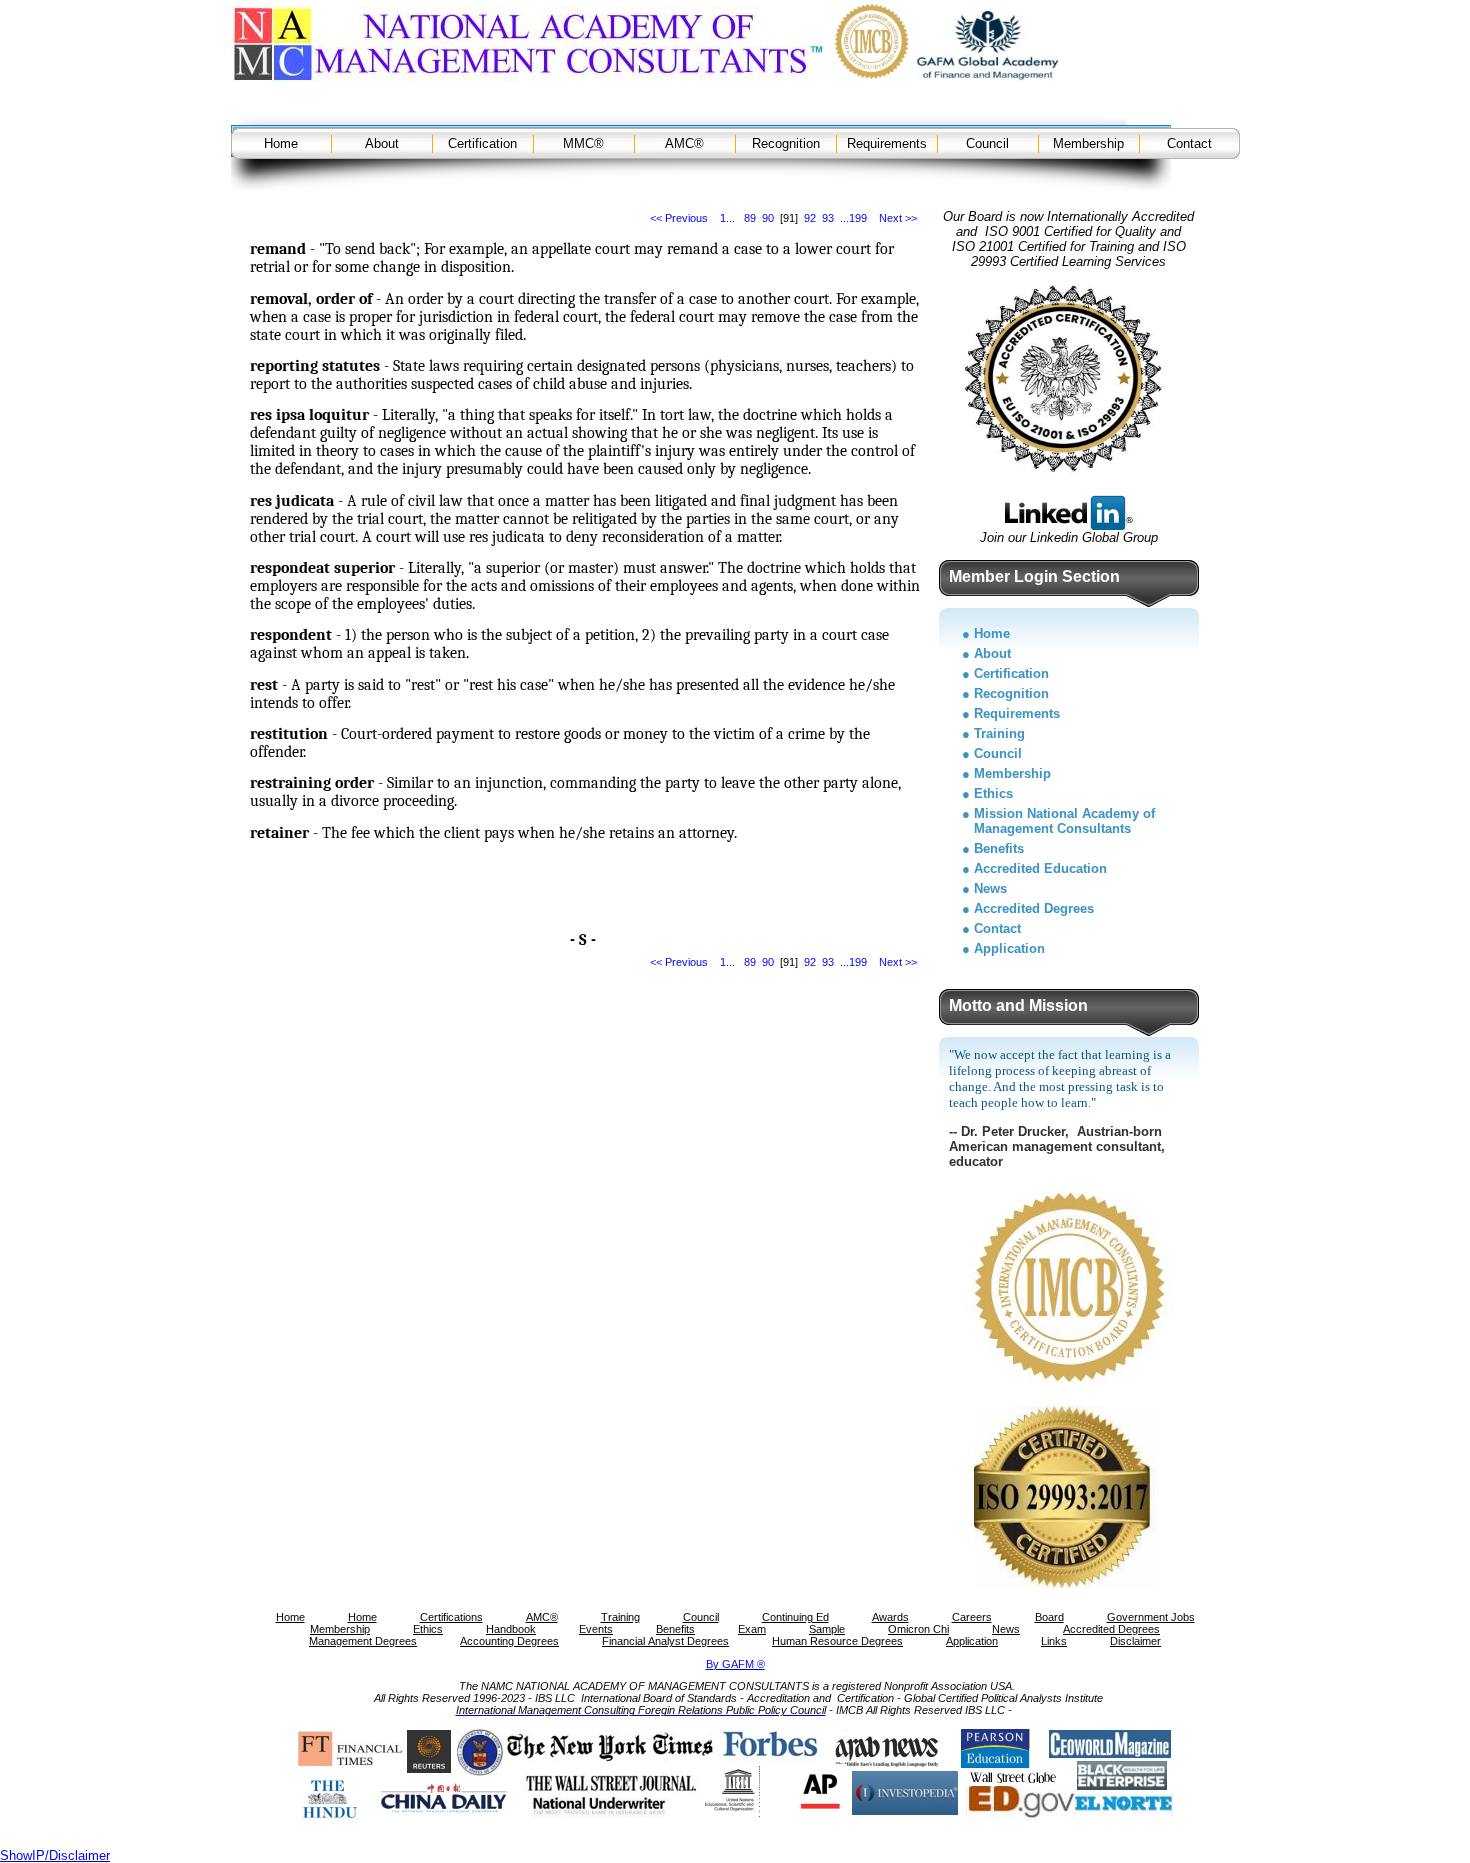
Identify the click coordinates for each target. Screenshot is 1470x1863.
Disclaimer (1135, 1641)
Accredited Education (1040, 868)
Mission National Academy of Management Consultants (1064, 821)
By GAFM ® (735, 1664)
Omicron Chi (918, 1629)
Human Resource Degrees (837, 1641)
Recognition (786, 143)
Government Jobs (1151, 1617)
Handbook (511, 1629)
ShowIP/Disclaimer (55, 1855)
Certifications (451, 1617)
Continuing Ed (795, 1617)
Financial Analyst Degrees (665, 1641)
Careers (972, 1617)
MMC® (583, 143)
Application (1009, 948)
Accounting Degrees (509, 1641)
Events (596, 1629)
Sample (827, 1629)
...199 (853, 218)
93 (828, 218)
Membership (1088, 143)
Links (1054, 1641)
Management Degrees (363, 1641)
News (990, 888)
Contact (1189, 143)
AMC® (684, 143)
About (382, 143)
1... (727, 218)
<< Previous (679, 218)
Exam (752, 1629)
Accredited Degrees (1034, 908)
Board (1049, 1617)
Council (987, 143)
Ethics (993, 793)
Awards (890, 1617)
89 (750, 218)
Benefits (999, 848)
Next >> (898, 218)
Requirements (887, 143)
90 (768, 218)
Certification (482, 143)
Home (281, 143)
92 (810, 218)
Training (999, 733)
